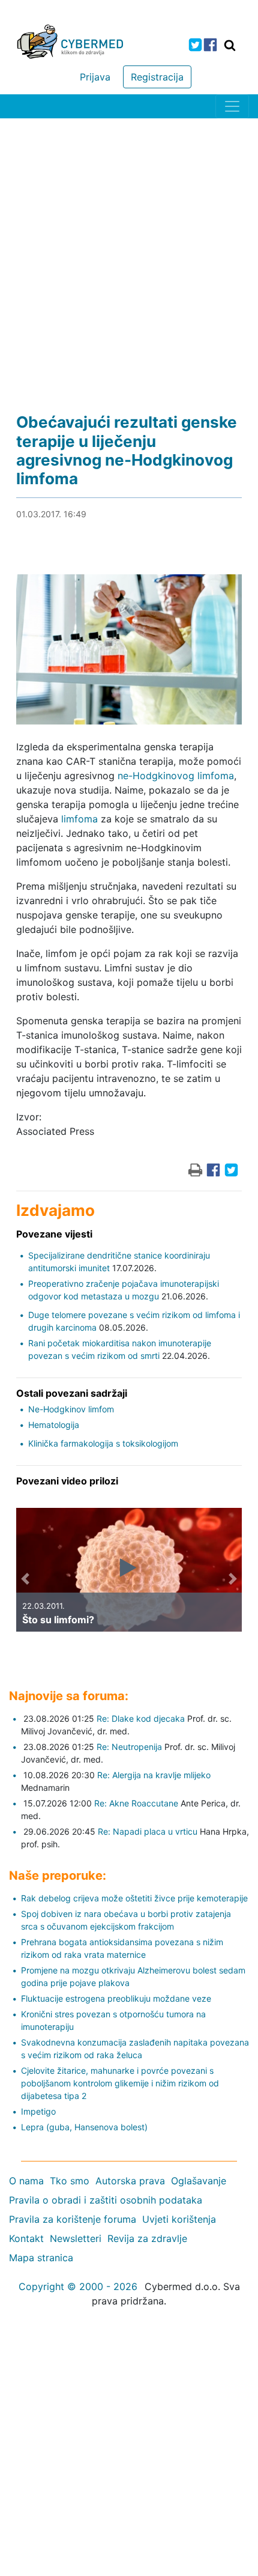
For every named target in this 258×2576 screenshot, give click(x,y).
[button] (25, 1579)
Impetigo (38, 2111)
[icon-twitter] (195, 45)
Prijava (95, 77)
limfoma (79, 819)
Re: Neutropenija (129, 1747)
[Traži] (230, 45)
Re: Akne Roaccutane (136, 1803)
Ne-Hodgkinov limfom (71, 1409)
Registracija (157, 77)
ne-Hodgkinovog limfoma (176, 776)
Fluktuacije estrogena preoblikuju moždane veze (116, 1998)
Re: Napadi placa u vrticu (148, 1831)
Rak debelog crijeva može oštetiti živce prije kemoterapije (134, 1898)
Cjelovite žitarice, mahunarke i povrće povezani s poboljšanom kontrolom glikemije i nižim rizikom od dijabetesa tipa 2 (120, 2083)
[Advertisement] (129, 254)
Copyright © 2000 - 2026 (78, 2286)
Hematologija (54, 1425)
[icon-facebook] (210, 45)
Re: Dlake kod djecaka (141, 1718)
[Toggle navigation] (232, 106)
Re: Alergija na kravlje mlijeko (154, 1775)
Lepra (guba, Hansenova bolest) (84, 2127)
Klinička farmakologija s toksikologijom (103, 1443)
